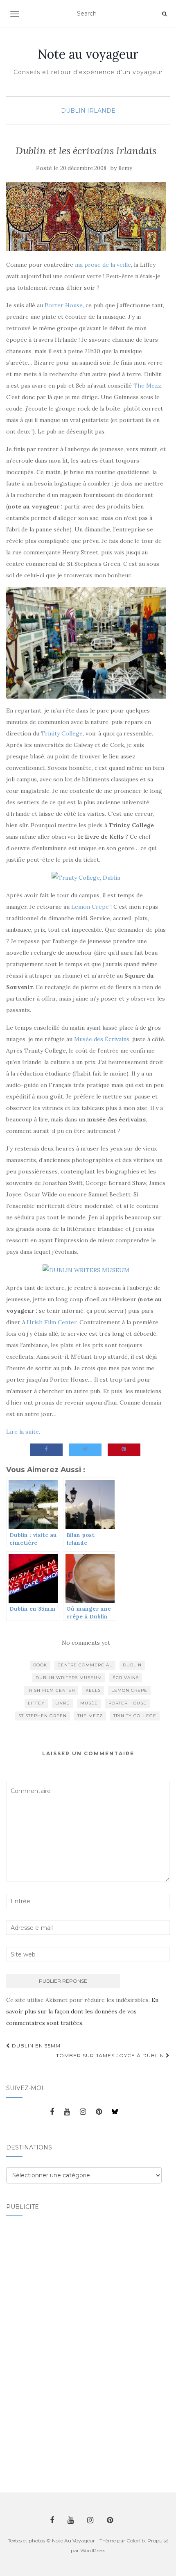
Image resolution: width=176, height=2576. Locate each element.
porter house (127, 1703)
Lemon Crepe (90, 907)
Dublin (73, 111)
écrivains (126, 1678)
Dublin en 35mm (35, 2046)
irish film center (51, 1690)
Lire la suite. (23, 1432)
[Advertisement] (39, 2349)
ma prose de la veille (103, 265)
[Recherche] (164, 14)
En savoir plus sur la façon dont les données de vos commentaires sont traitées (82, 2011)
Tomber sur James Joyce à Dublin (111, 2055)
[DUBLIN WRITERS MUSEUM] (86, 1269)
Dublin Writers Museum (69, 1678)
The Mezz (147, 386)
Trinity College (62, 733)
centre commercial (85, 1665)
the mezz (90, 1716)
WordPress (93, 2550)
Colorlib (136, 2541)
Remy (125, 168)
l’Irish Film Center (52, 1322)
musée (89, 1703)
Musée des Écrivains (102, 1039)
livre (62, 1703)
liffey (36, 1703)
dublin (132, 1665)
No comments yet (86, 1643)
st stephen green (43, 1716)
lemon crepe (129, 1690)
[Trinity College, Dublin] (86, 877)
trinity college (135, 1716)
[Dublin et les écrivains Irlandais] (86, 216)
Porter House (64, 305)
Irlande (101, 111)
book (40, 1665)
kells (93, 1690)
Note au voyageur (88, 54)
